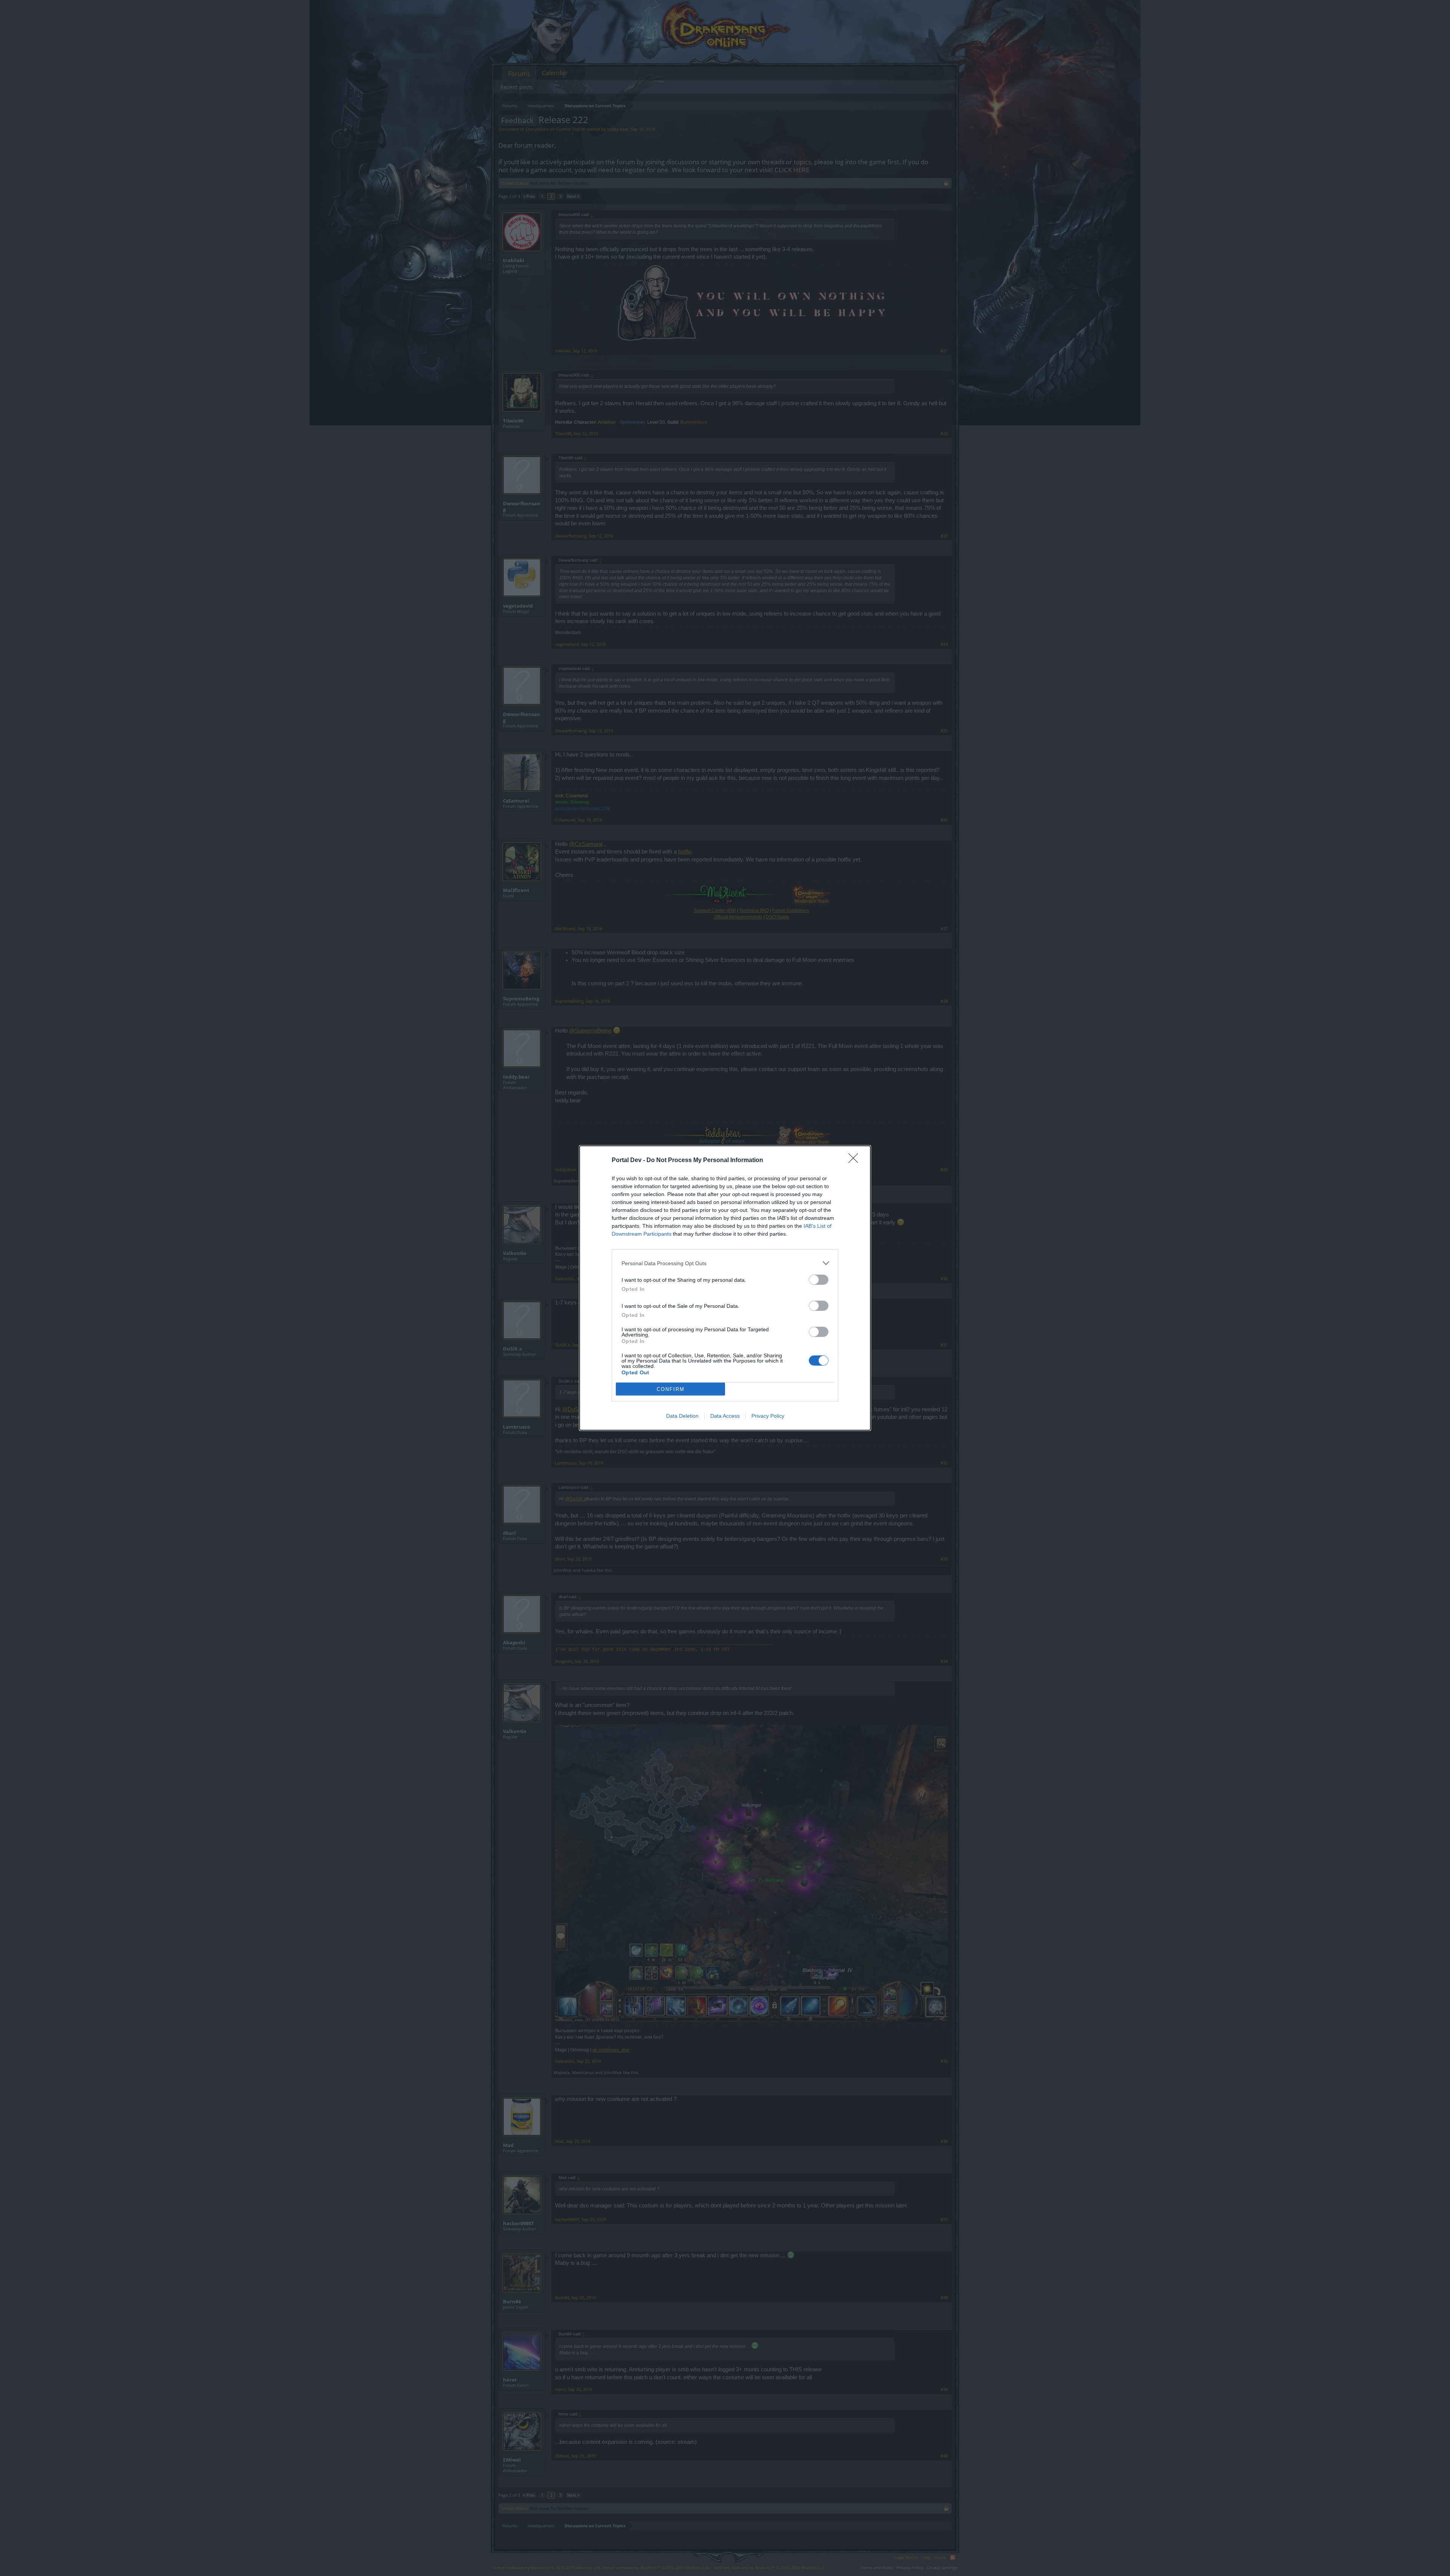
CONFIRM (671, 1389)
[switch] (819, 1280)
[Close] (856, 1161)
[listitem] (725, 1263)
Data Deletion (682, 1416)
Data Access (725, 1416)
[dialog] (725, 1288)
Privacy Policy (768, 1416)
